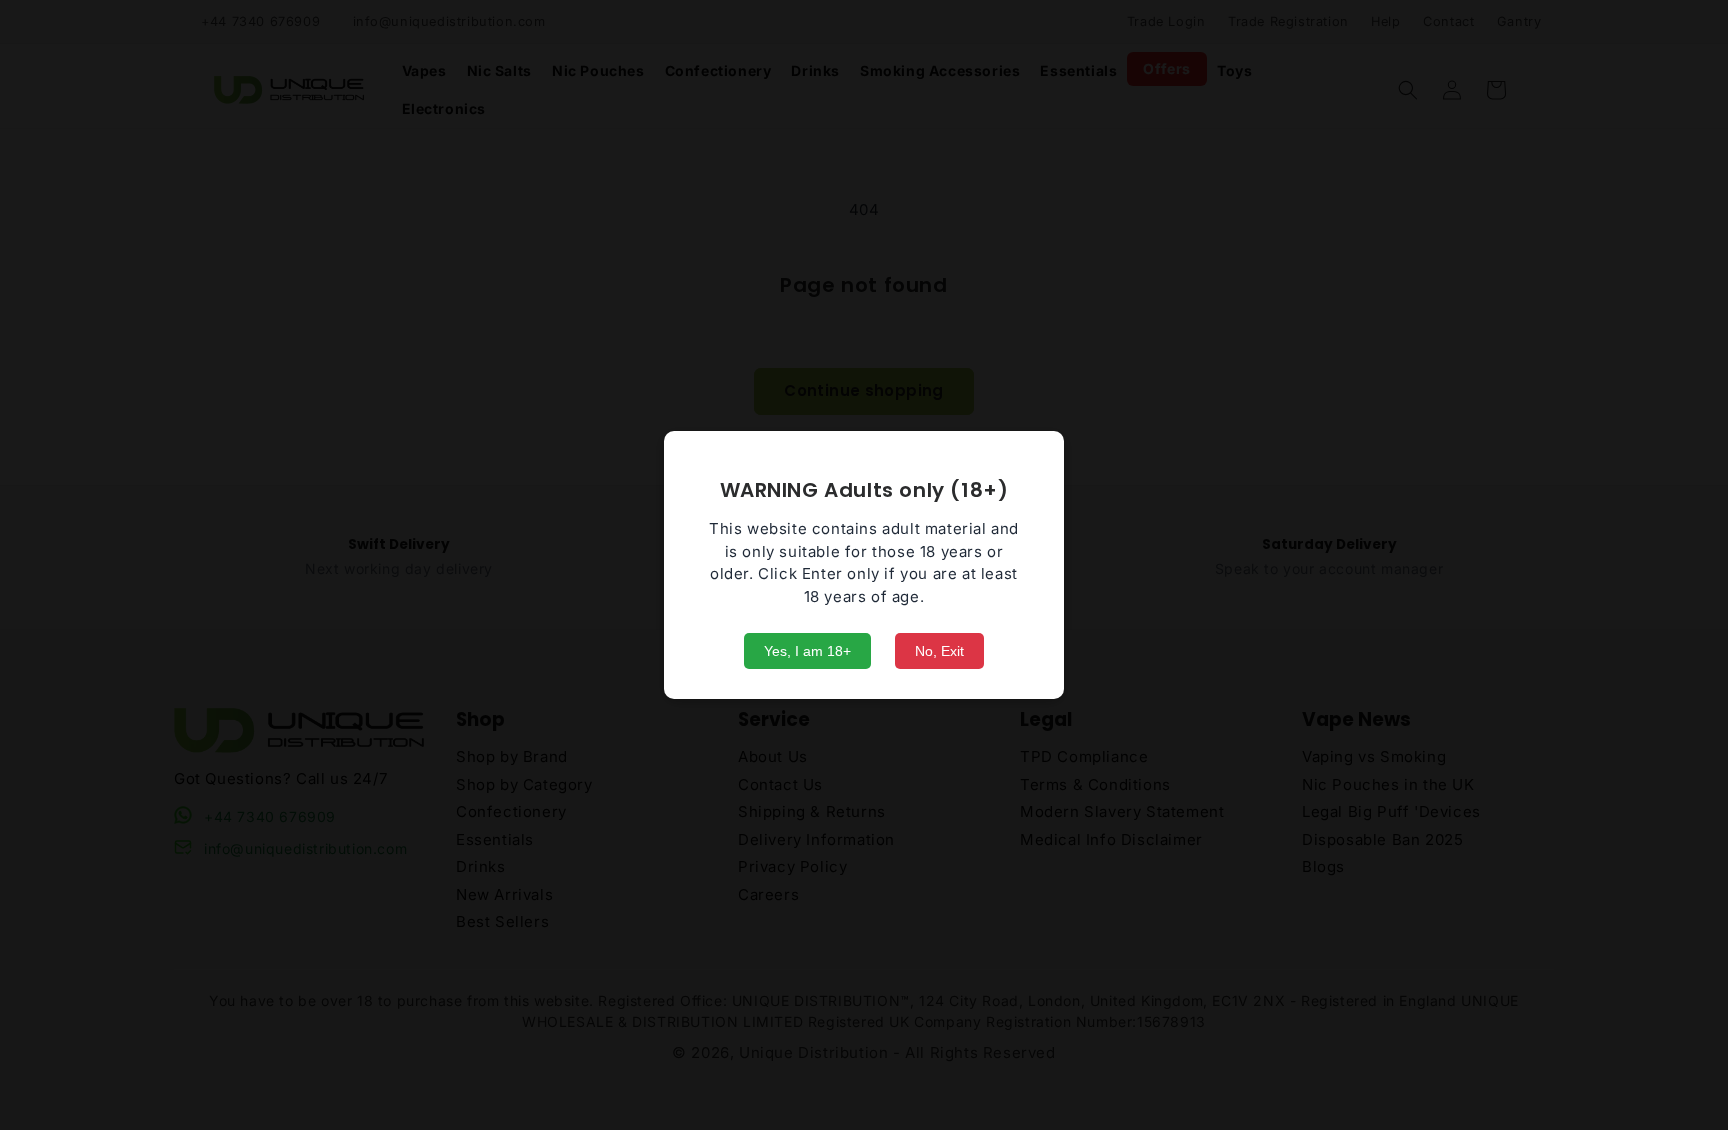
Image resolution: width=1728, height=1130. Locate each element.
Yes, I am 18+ (807, 651)
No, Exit (939, 651)
